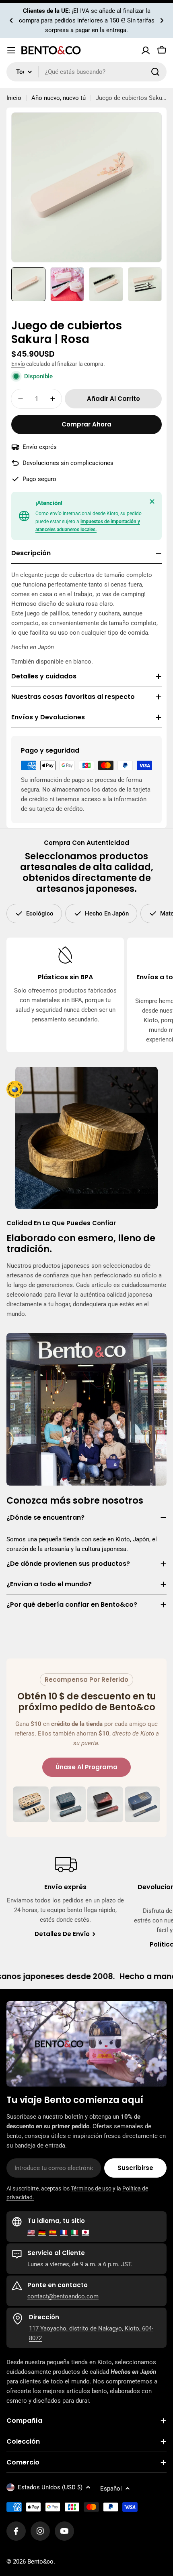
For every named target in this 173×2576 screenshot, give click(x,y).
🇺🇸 (31, 2232)
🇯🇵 (85, 2232)
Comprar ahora (86, 424)
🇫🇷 (64, 2232)
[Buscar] (155, 72)
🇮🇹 (75, 2232)
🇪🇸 (53, 2232)
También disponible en (42, 662)
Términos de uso (91, 2188)
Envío (18, 364)
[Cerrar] (152, 501)
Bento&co (40, 2562)
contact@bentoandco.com (63, 2296)
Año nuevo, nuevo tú (59, 98)
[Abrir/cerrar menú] (11, 50)
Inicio (14, 98)
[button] (11, 20)
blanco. (84, 662)
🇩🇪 (42, 2232)
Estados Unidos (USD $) (50, 2487)
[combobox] (86, 72)
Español (111, 2489)
